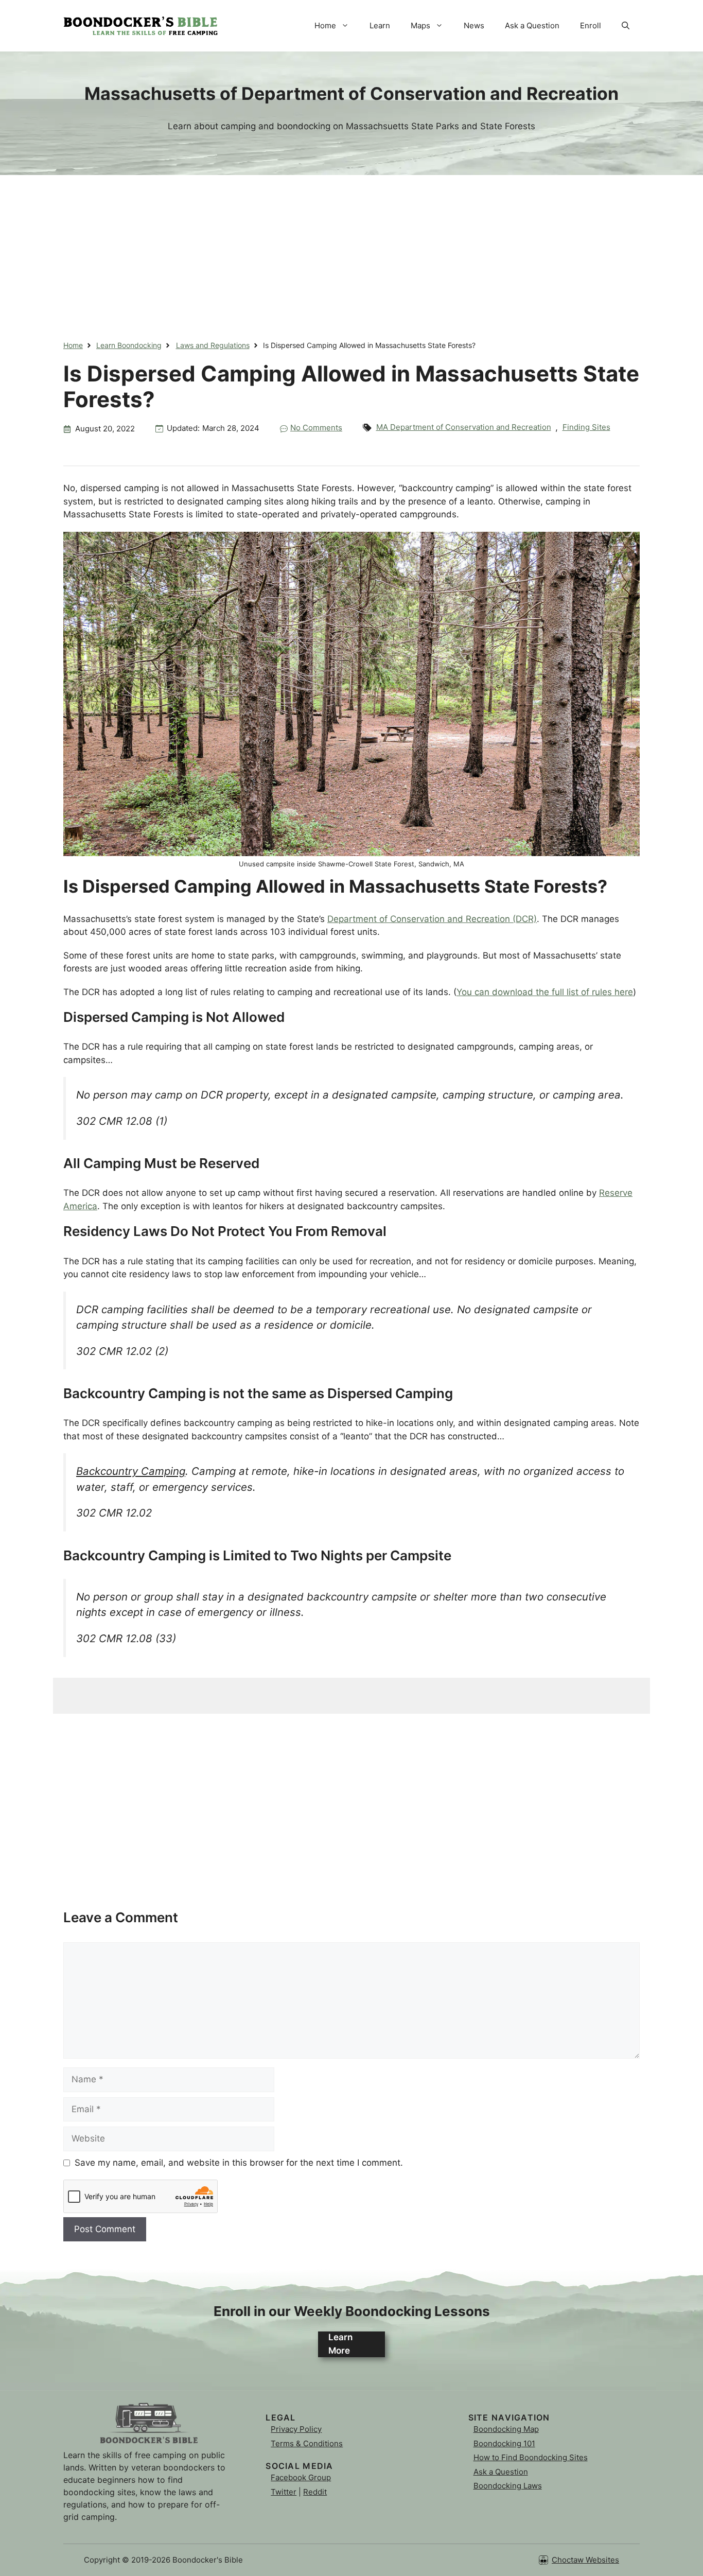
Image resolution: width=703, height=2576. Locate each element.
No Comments (316, 428)
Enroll (591, 25)
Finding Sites (586, 427)
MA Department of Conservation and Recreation (464, 427)
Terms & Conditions (307, 2443)
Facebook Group (301, 2477)
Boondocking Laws (508, 2486)
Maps (420, 25)
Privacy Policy (296, 2429)
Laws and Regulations (213, 345)
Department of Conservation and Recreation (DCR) (432, 919)
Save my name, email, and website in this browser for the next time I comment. (239, 2163)
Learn (380, 25)
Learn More (340, 2344)
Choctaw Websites (585, 2560)
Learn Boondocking (129, 345)
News (474, 25)
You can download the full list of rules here (545, 992)
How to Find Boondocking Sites (531, 2457)
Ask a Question (532, 25)
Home (325, 25)
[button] (626, 26)
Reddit (315, 2492)
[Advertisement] (351, 247)
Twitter (284, 2492)
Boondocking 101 (504, 2443)
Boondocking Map (506, 2429)
